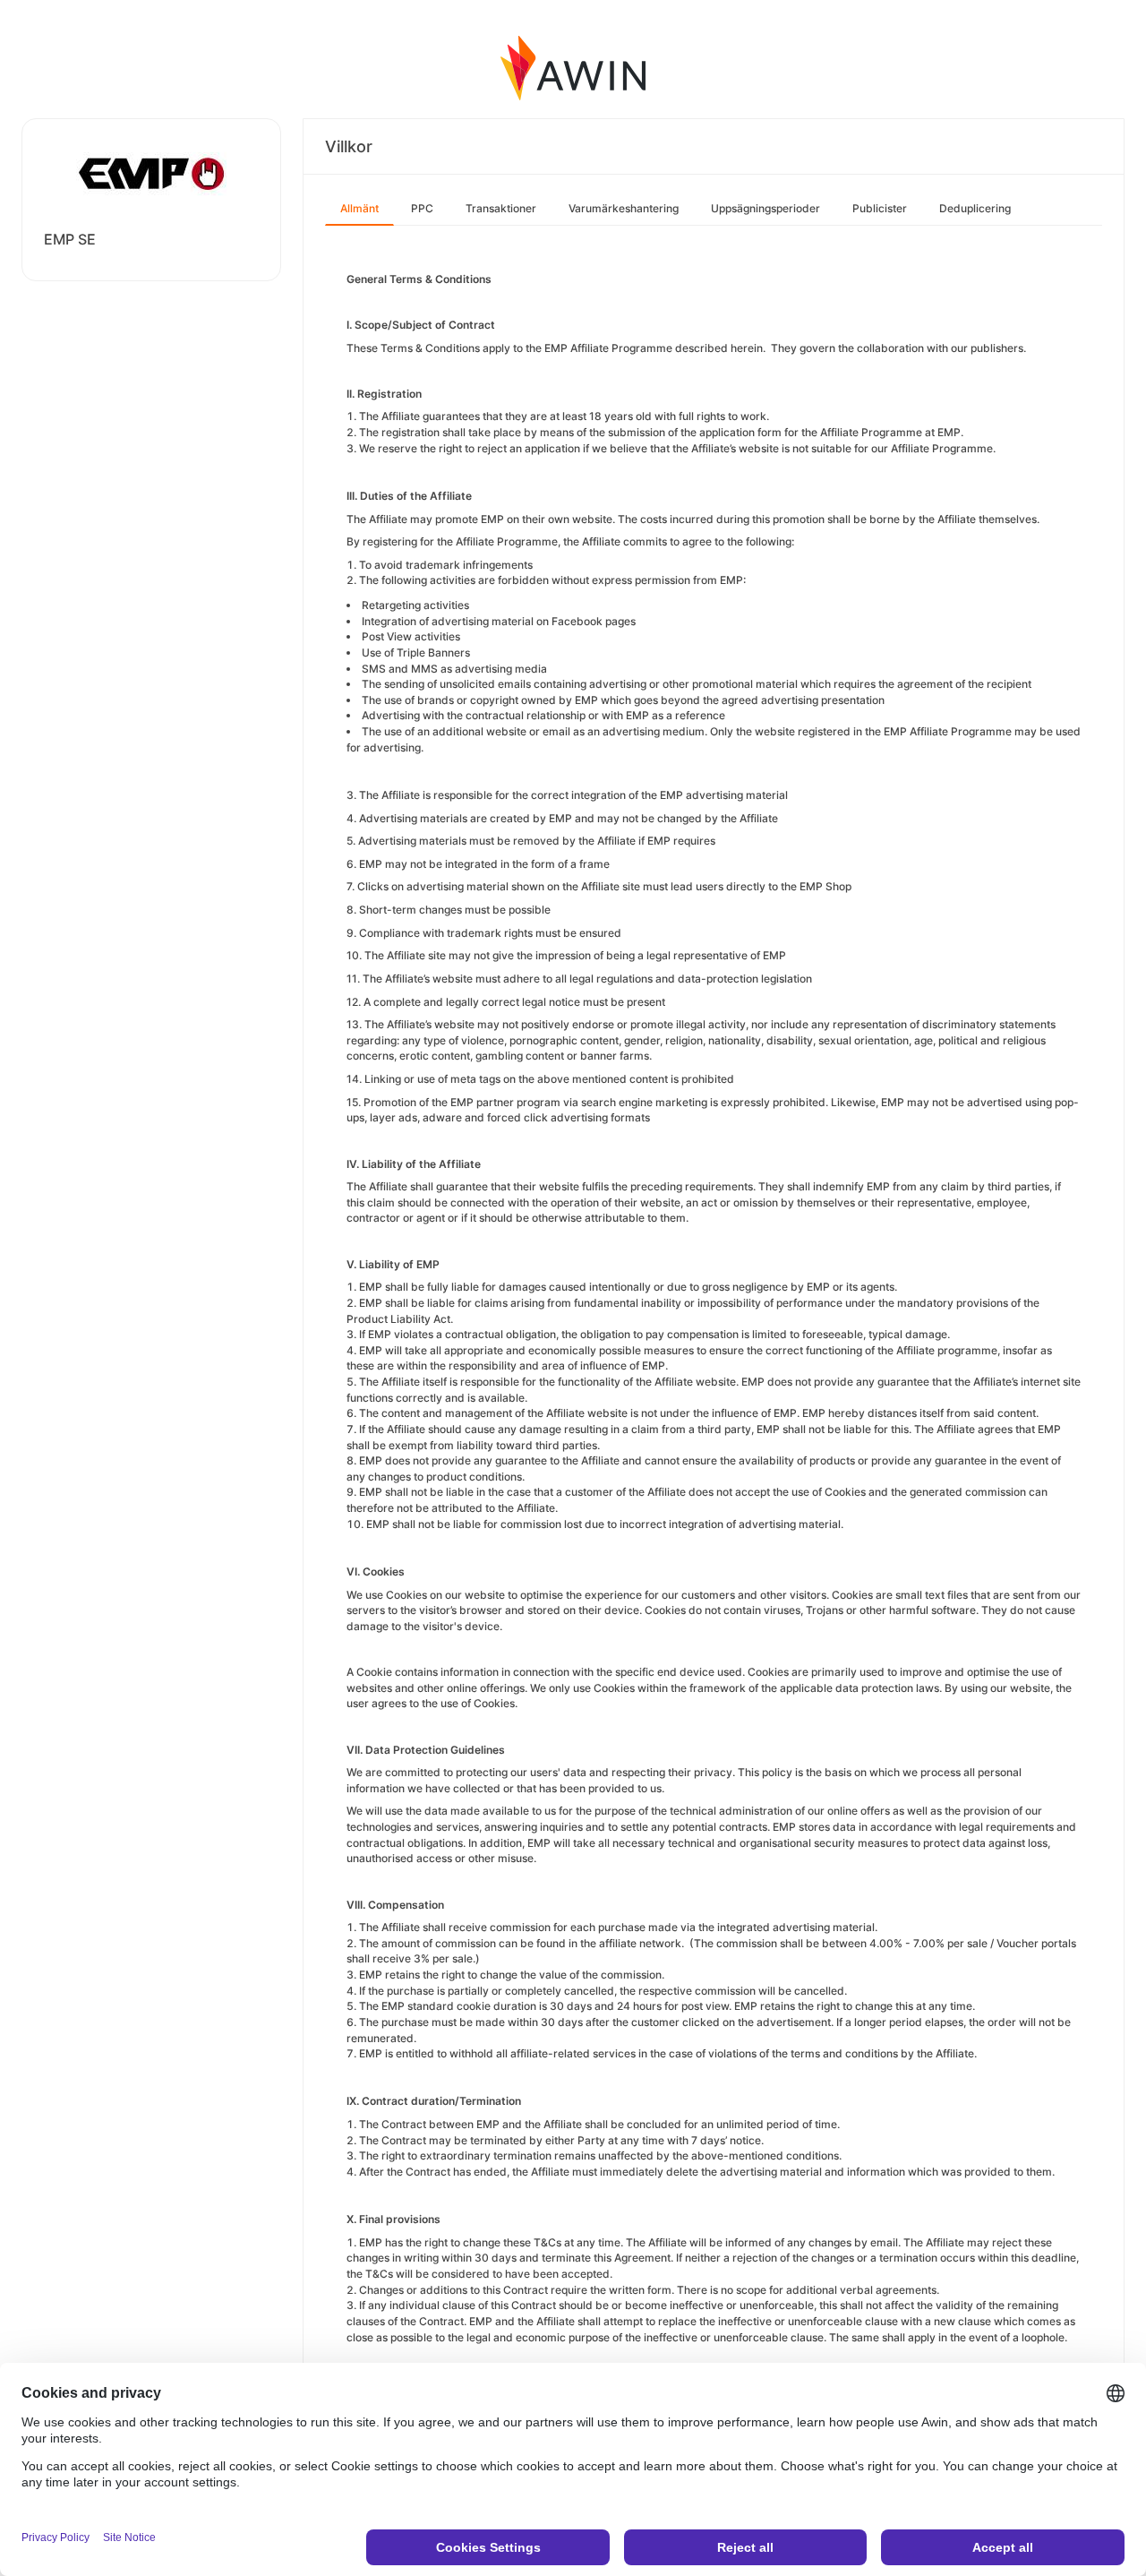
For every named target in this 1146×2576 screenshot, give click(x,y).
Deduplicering (975, 208)
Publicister (880, 208)
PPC (422, 208)
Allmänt (359, 208)
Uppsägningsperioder (765, 208)
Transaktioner (501, 208)
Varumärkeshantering (624, 208)
